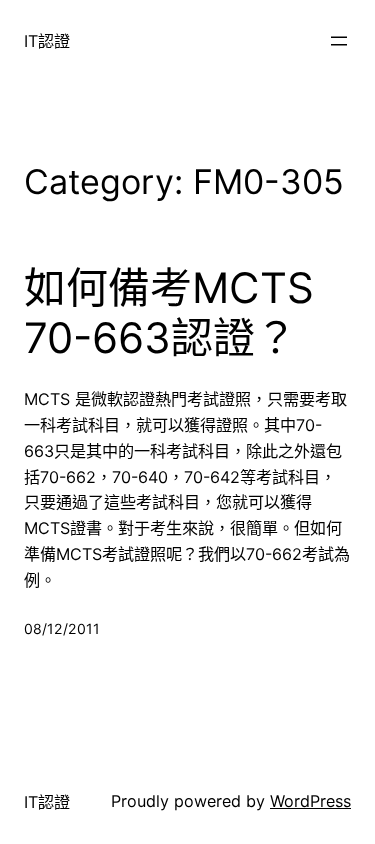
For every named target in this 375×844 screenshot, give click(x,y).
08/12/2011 (62, 628)
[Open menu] (339, 41)
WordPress (310, 801)
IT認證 (47, 41)
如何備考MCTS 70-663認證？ (169, 313)
